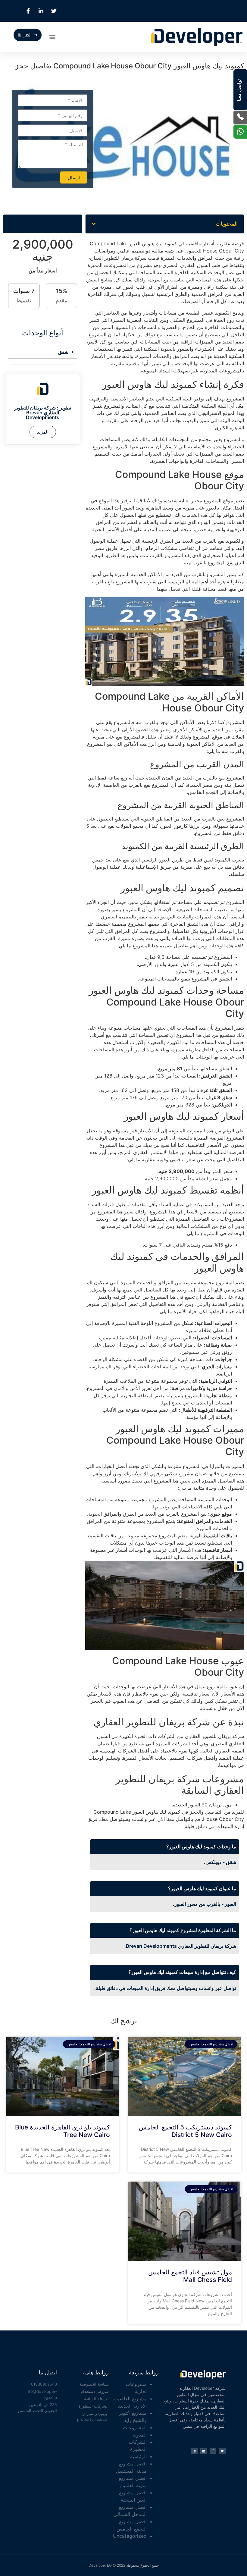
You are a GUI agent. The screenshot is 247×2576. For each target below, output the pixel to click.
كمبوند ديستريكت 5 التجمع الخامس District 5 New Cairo (185, 2131)
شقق (63, 352)
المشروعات (135, 2427)
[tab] (43, 352)
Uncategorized (130, 2536)
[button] (52, 37)
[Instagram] (194, 2451)
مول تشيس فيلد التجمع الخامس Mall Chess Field (190, 2276)
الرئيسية (138, 2456)
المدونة (140, 2435)
